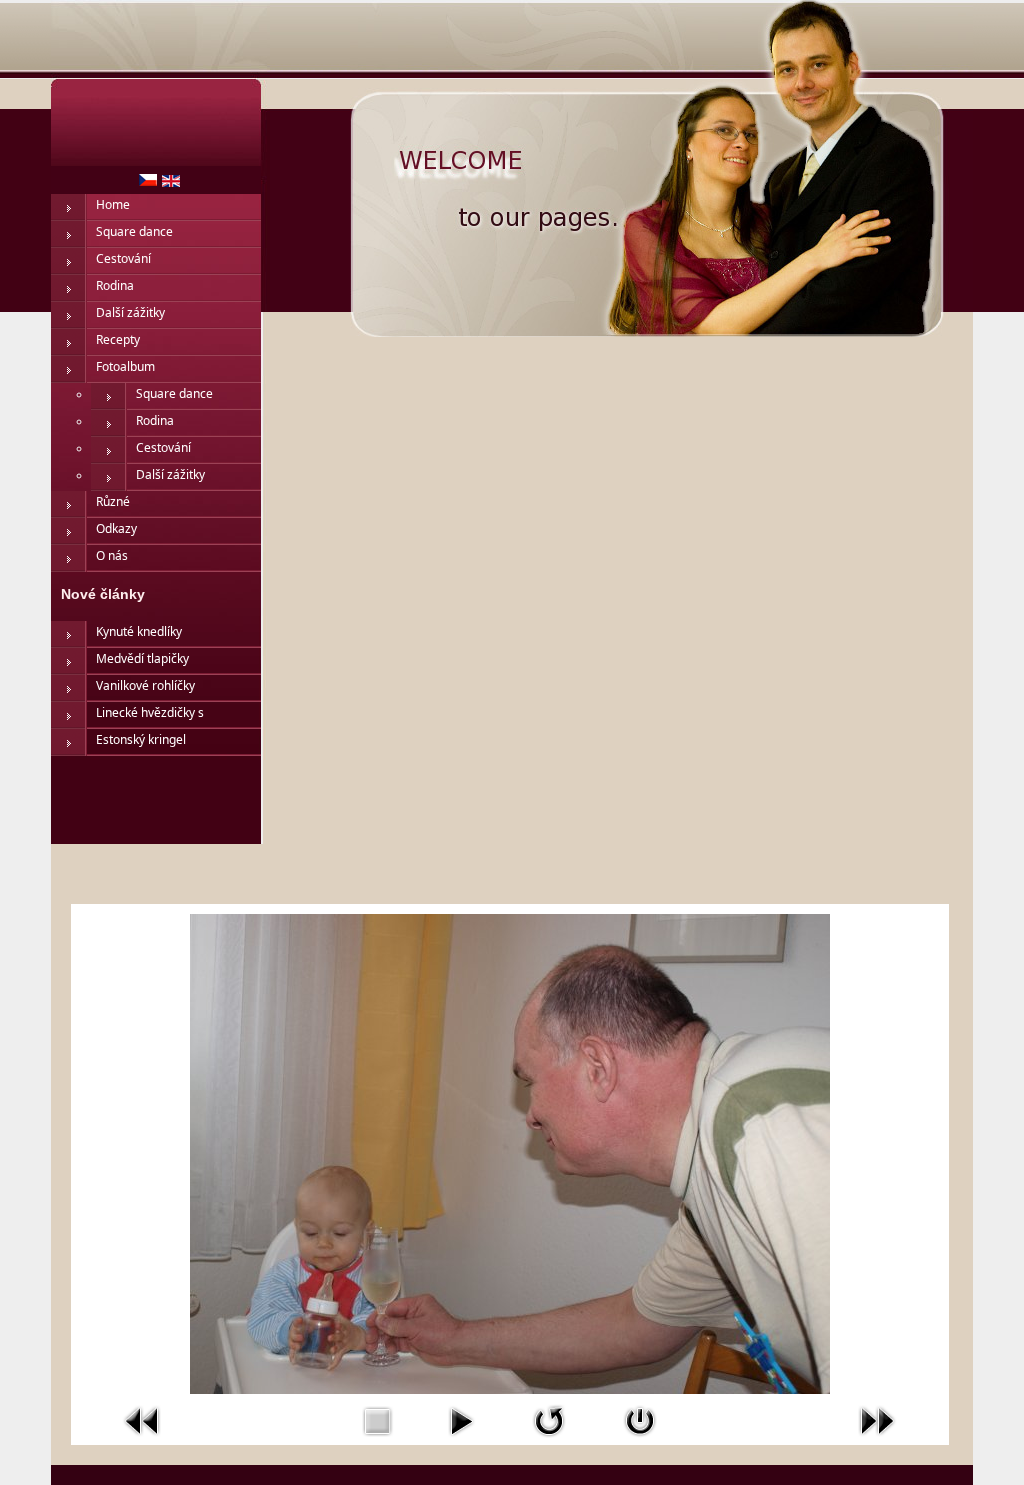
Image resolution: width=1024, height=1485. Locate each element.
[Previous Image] (143, 1441)
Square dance (134, 231)
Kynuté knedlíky (139, 631)
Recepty (118, 339)
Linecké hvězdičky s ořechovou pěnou (150, 716)
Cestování (123, 258)
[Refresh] (549, 1441)
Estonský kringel (141, 739)
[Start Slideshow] (461, 1441)
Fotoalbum (125, 366)
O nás (112, 555)
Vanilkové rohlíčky (145, 685)
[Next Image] (877, 1441)
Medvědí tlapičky (142, 658)
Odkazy (116, 528)
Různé (113, 501)
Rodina (115, 285)
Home (113, 204)
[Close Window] (640, 1441)
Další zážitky (130, 312)
